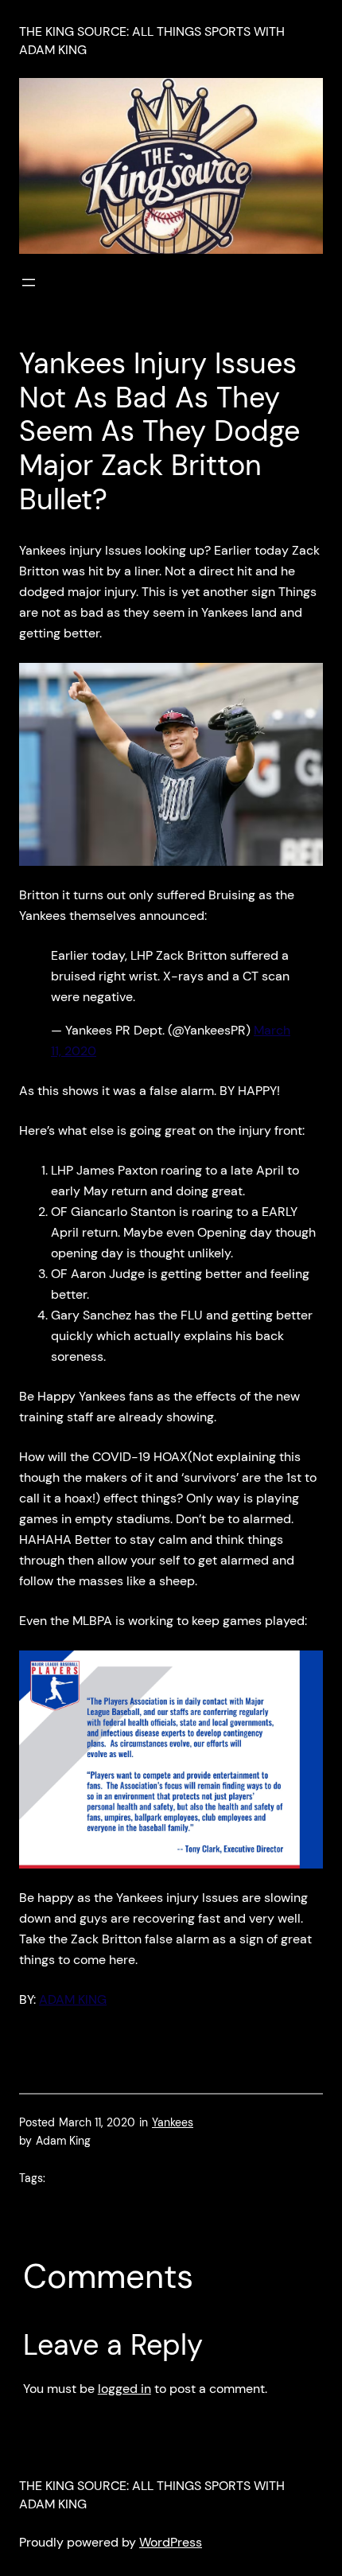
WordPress (171, 2542)
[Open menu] (29, 283)
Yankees (173, 2122)
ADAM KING (73, 1999)
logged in (124, 2389)
